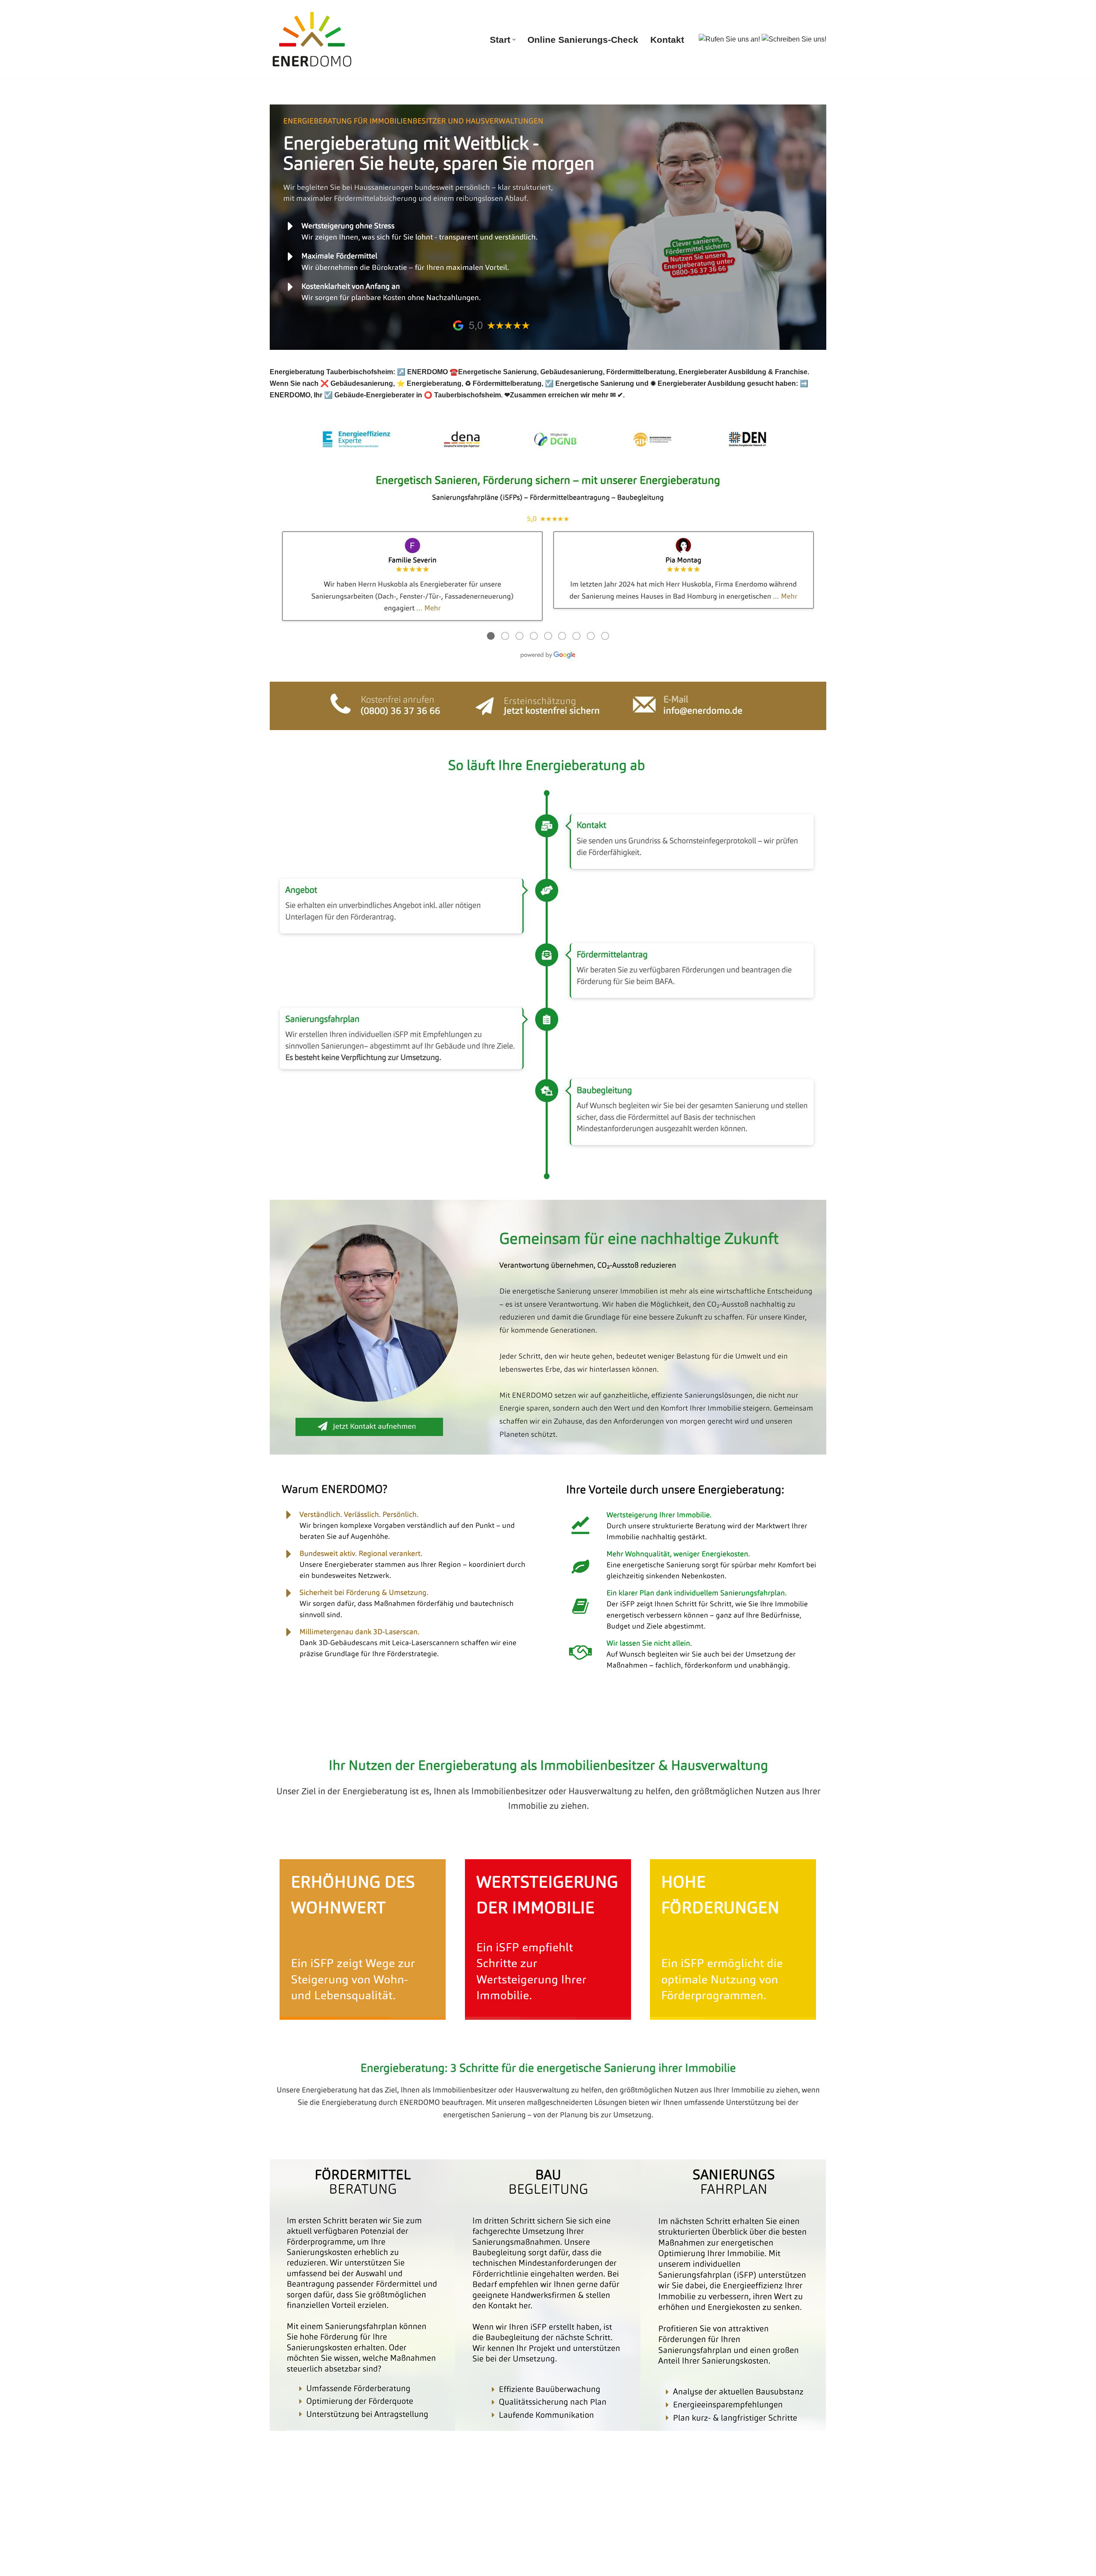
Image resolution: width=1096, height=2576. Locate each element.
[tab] (323, 1732)
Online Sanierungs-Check (583, 40)
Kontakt (667, 40)
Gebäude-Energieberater (323, 1732)
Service (406, 1732)
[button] (514, 40)
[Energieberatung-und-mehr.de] (313, 39)
